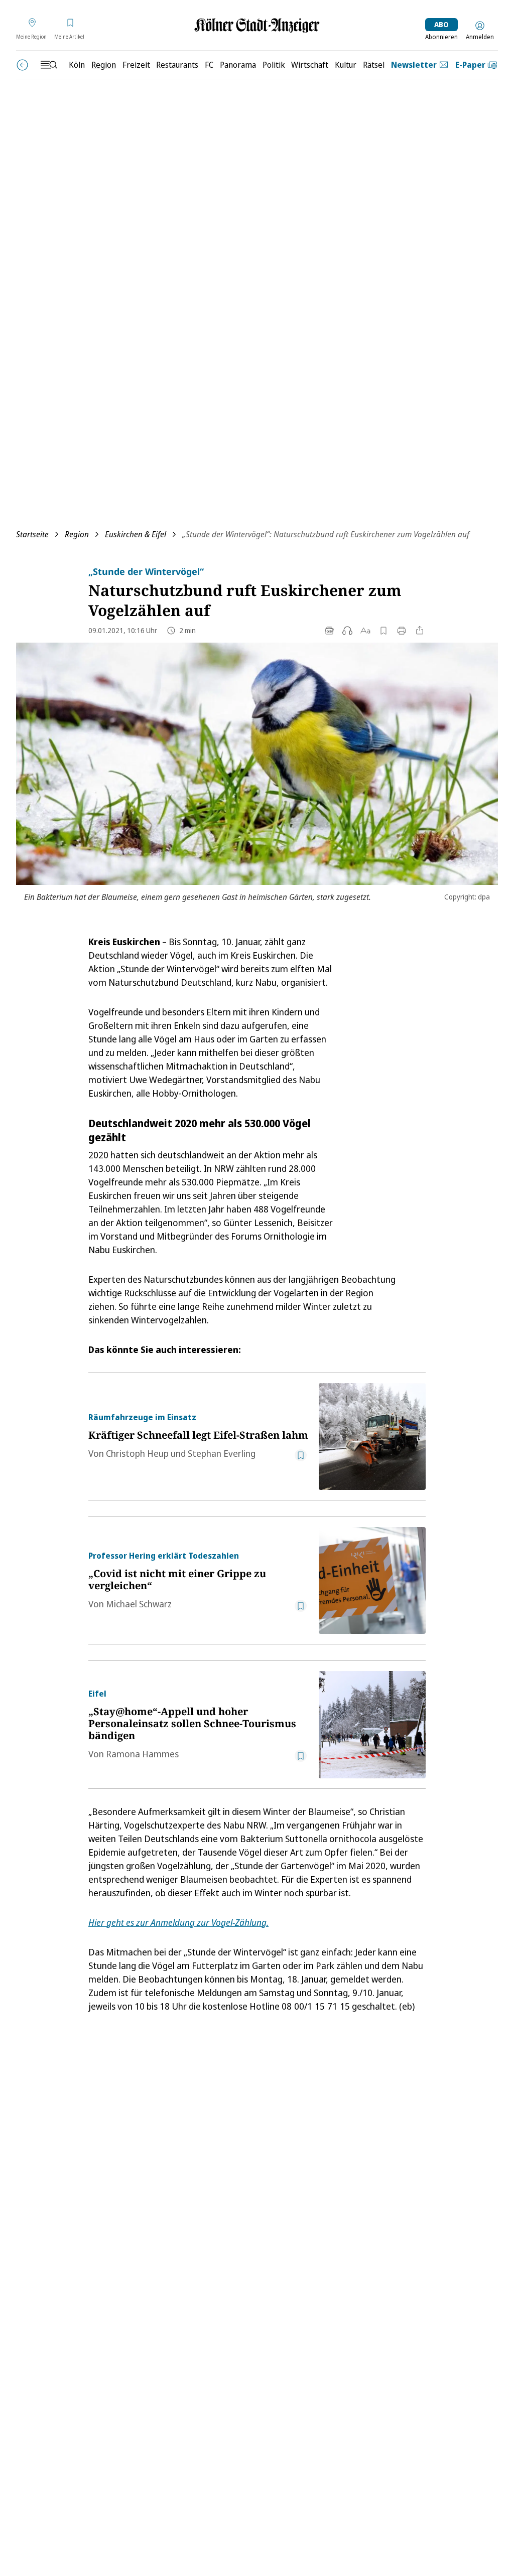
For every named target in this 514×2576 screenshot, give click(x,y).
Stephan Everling (222, 1453)
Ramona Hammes (142, 1754)
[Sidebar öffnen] (49, 65)
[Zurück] (22, 65)
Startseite (32, 534)
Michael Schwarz (139, 1604)
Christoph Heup (138, 1453)
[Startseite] (257, 25)
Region (77, 534)
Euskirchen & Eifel (136, 534)
